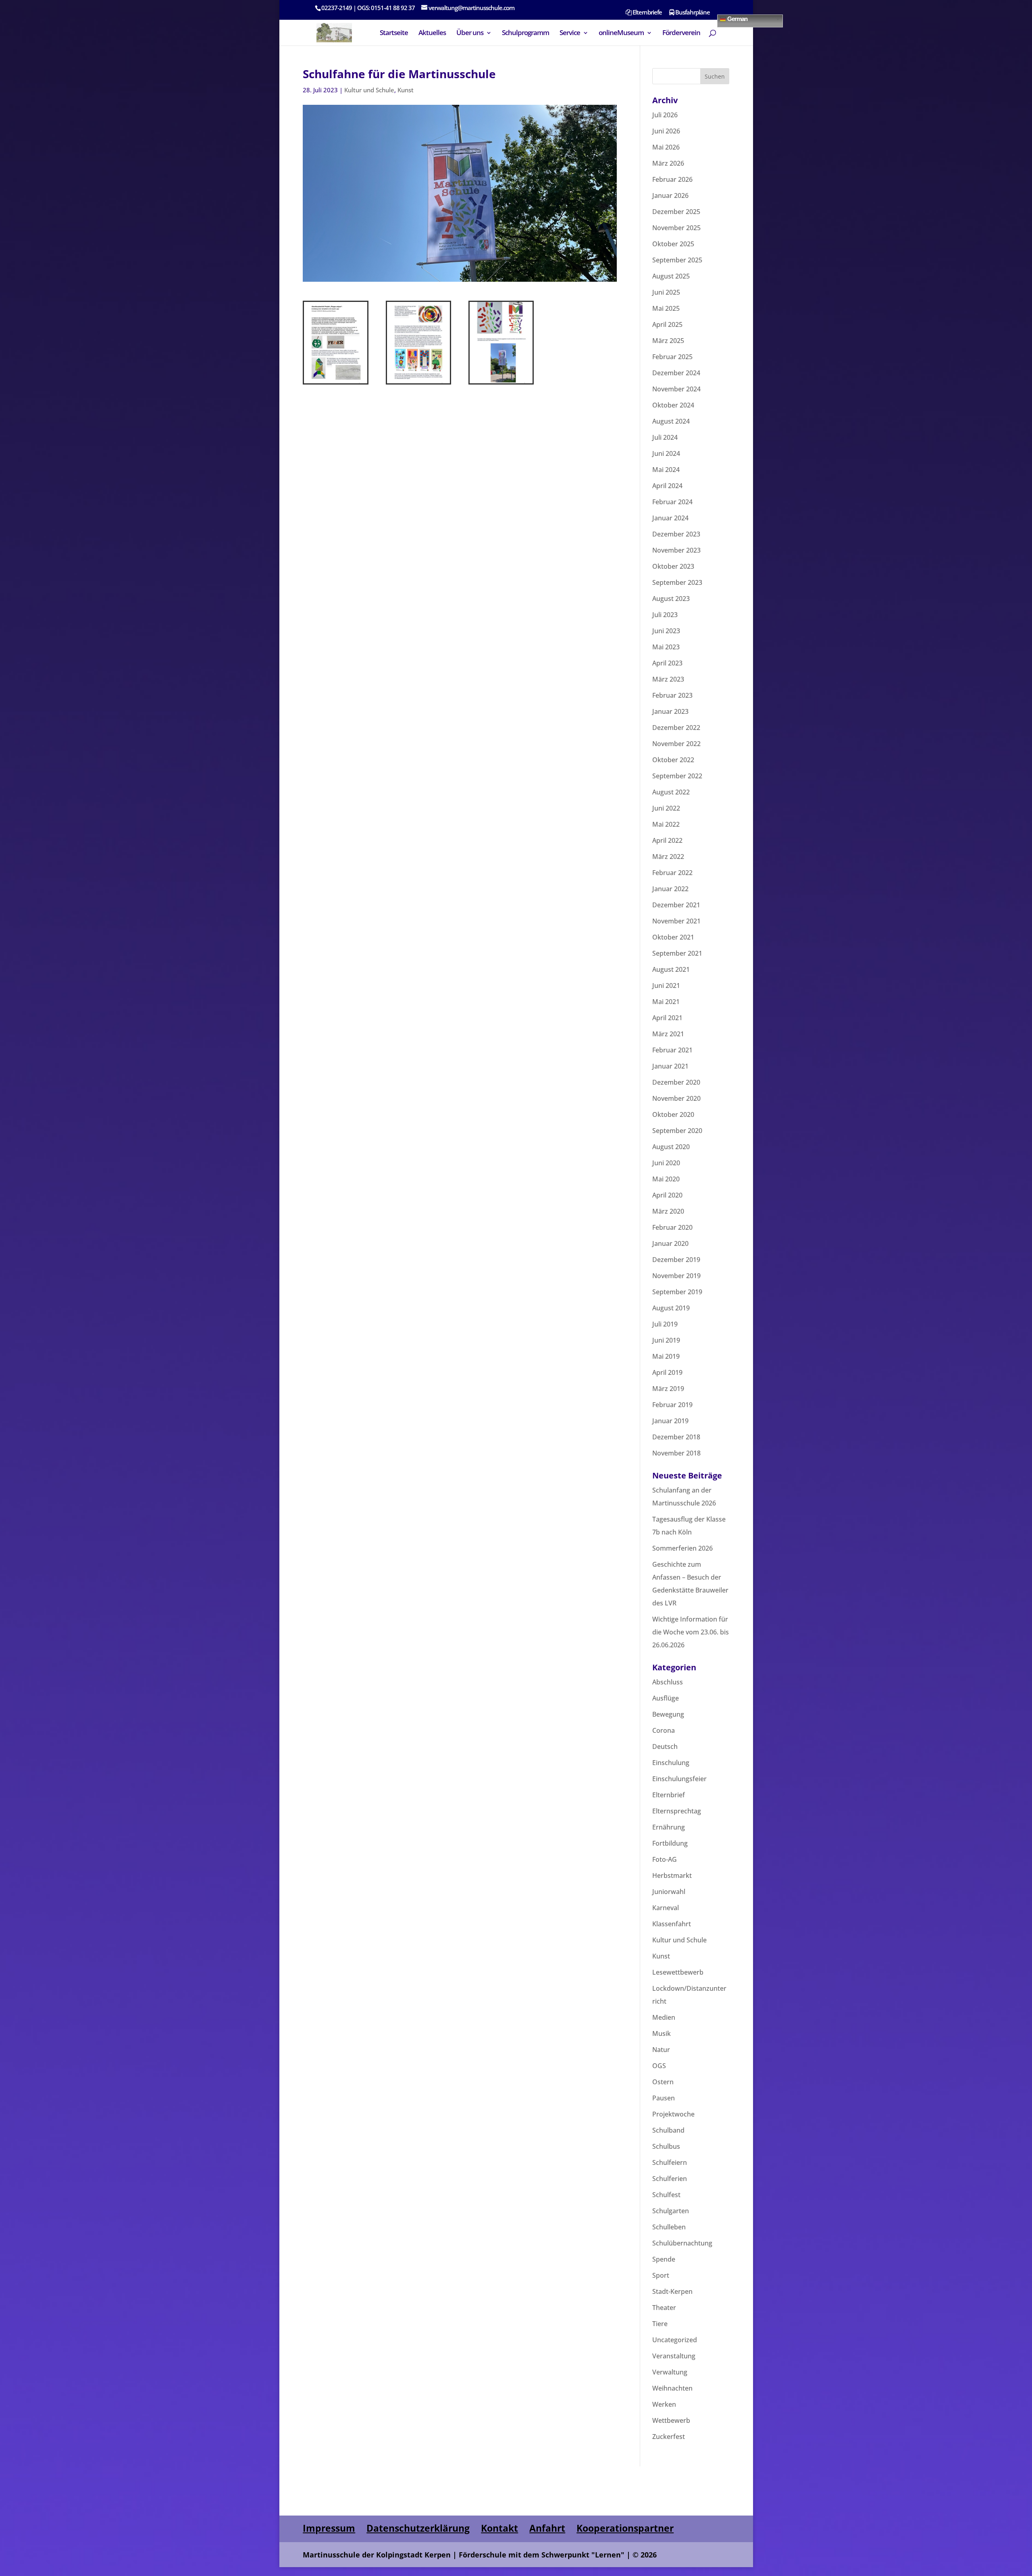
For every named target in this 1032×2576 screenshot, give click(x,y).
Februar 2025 (672, 357)
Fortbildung (670, 1843)
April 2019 (667, 1372)
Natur (661, 2050)
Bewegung (668, 1714)
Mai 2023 (666, 647)
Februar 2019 (672, 1405)
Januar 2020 (670, 1243)
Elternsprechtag (677, 1811)
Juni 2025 (666, 292)
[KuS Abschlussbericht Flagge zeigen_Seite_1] (336, 383)
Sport (661, 2275)
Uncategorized (675, 2340)
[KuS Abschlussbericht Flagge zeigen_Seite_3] (501, 383)
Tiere (660, 2324)
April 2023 (667, 663)
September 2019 (677, 1292)
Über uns (470, 33)
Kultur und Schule (369, 90)
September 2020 (677, 1131)
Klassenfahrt (672, 1924)
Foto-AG (665, 1859)
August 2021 (671, 969)
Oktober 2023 (673, 566)
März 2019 (668, 1389)
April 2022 (667, 840)
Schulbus (666, 2146)
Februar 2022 (672, 873)
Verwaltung (670, 2372)
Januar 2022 (670, 889)
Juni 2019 (666, 1340)
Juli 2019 (665, 1324)
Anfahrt (547, 2528)
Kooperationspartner (625, 2528)
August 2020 (671, 1147)
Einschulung (671, 1763)
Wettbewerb (671, 2420)
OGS (659, 2066)
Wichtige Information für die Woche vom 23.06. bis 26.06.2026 (691, 1632)
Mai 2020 (666, 1179)
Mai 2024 (666, 470)
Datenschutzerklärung (418, 2528)
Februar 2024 (672, 502)
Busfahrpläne (692, 13)
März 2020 (668, 1211)
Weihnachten (672, 2388)
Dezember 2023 (676, 534)
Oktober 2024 (673, 405)
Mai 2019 (666, 1356)
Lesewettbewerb (678, 1972)
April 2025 (667, 324)
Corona (664, 1730)
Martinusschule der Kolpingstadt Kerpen (377, 2555)
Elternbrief (669, 1795)
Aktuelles (432, 33)
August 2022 (671, 792)
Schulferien (670, 2179)
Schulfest (666, 2195)
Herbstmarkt (672, 1875)
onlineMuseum (621, 33)
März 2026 (668, 163)
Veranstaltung (674, 2356)
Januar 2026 (670, 195)
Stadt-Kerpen (672, 2291)
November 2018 (676, 1453)
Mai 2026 (666, 147)
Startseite (394, 33)
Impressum (329, 2528)
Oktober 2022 (673, 760)
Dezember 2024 (676, 373)
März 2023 (668, 679)
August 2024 (671, 421)
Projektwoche (673, 2114)
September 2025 (677, 260)
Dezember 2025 (676, 212)
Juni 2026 (666, 131)
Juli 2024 (665, 437)
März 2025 (668, 341)
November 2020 (676, 1098)
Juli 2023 (665, 615)
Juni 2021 (666, 985)
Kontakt (499, 2528)
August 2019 (671, 1308)
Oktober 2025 (673, 244)
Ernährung (669, 1827)
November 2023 (676, 550)
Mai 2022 (666, 824)
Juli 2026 (665, 115)
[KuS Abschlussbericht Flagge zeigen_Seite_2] (419, 383)
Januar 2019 (670, 1421)
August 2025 (671, 276)
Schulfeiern (670, 2162)
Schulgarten (671, 2211)
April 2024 (667, 486)
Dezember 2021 (676, 905)
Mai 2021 (666, 1002)
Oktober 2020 (673, 1114)
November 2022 (676, 744)
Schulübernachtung (682, 2243)
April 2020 (667, 1195)
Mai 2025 (666, 308)
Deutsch (665, 1746)
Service (570, 33)
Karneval (666, 1908)
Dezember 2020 (676, 1082)
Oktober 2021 (673, 937)
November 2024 (676, 389)
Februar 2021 (672, 1050)
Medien (664, 2017)
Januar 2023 (670, 711)
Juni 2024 (666, 453)
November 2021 (676, 921)
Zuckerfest (669, 2437)
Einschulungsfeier (679, 1779)
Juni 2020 (666, 1163)
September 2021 (677, 953)
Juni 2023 (666, 631)
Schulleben (669, 2227)
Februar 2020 (672, 1227)
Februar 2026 (672, 179)
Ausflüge (666, 1698)
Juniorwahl (669, 1892)
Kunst (406, 90)
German (737, 18)
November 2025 (676, 228)
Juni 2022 (666, 808)
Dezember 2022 (676, 728)
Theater (664, 2308)
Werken (664, 2404)
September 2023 (677, 582)
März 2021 (668, 1034)
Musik (662, 2033)
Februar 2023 (672, 695)
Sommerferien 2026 (682, 1548)
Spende (664, 2259)
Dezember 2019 (676, 1260)
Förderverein (681, 33)
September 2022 (677, 776)
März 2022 (668, 857)
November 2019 (676, 1276)
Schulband (668, 2130)
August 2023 (671, 599)
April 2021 (667, 1018)
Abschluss (668, 1682)
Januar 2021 (670, 1066)
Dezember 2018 (676, 1437)
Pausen (664, 2098)
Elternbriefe (647, 13)
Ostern (663, 2082)
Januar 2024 (670, 518)
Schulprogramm (525, 33)
